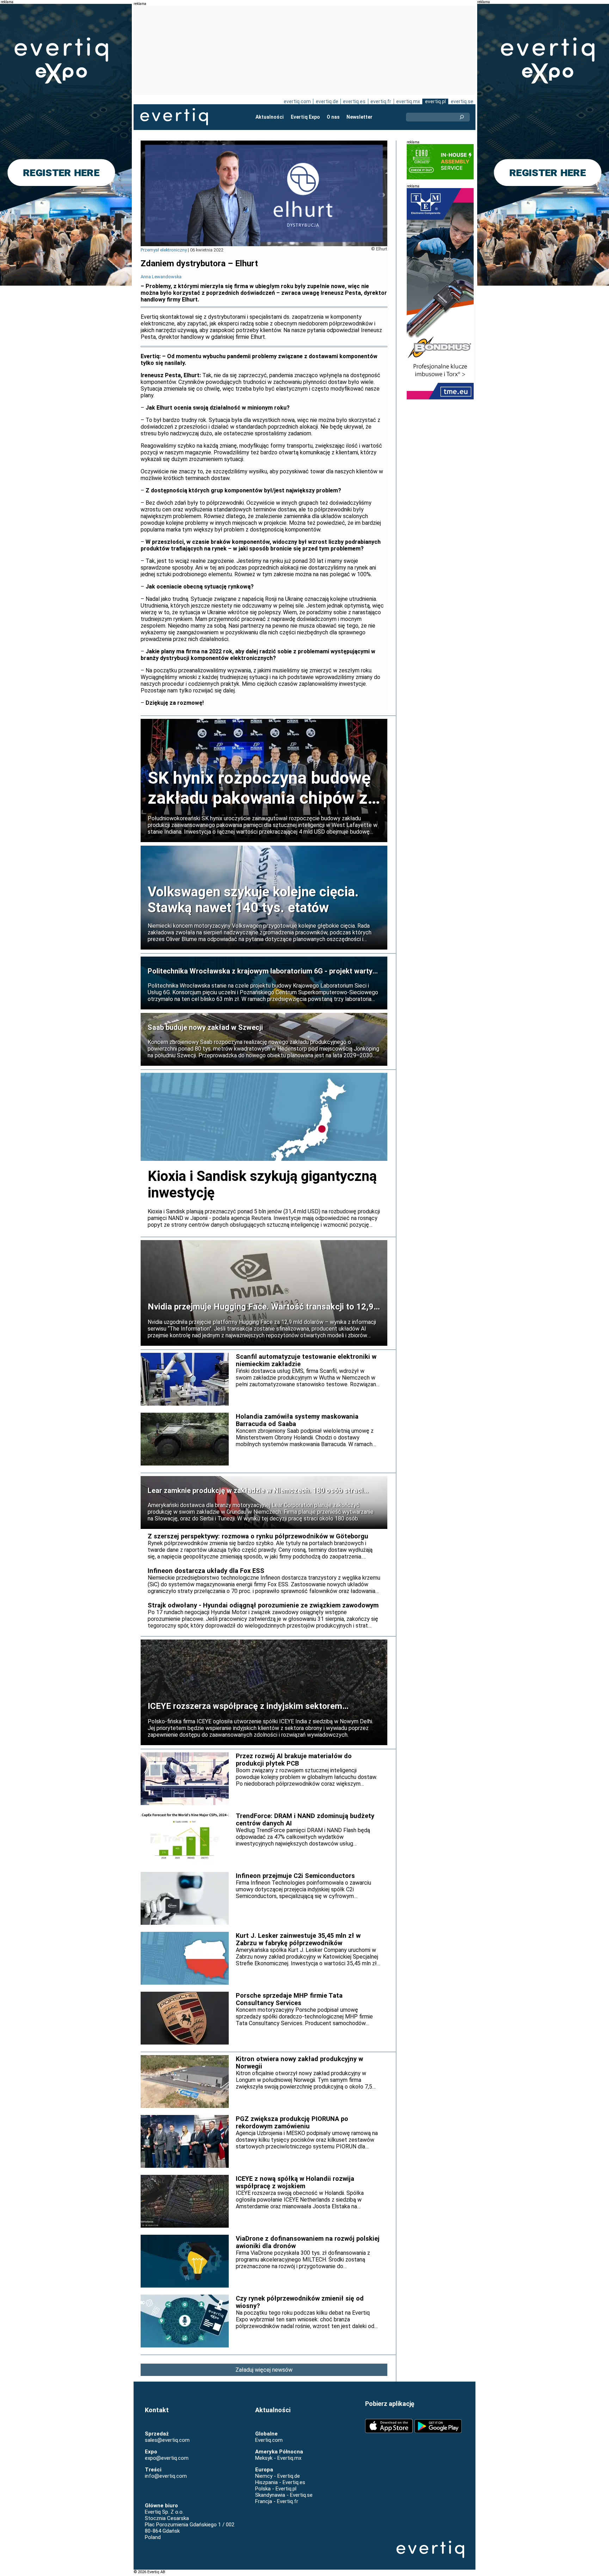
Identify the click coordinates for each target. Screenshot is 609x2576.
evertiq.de (327, 101)
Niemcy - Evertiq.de (278, 2476)
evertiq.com (297, 101)
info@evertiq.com (166, 2476)
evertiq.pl (435, 101)
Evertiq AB (174, 117)
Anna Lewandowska (161, 277)
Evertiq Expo (305, 117)
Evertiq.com (269, 2440)
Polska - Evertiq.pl (276, 2489)
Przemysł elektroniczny (164, 250)
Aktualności (270, 117)
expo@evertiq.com (167, 2458)
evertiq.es (354, 101)
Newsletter (359, 117)
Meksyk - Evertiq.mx (278, 2458)
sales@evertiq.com (167, 2440)
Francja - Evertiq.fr (277, 2501)
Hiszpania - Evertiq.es (280, 2482)
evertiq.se (462, 101)
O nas (333, 117)
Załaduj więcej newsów (264, 2370)
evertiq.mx (408, 101)
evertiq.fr (381, 101)
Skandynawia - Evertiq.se (284, 2495)
